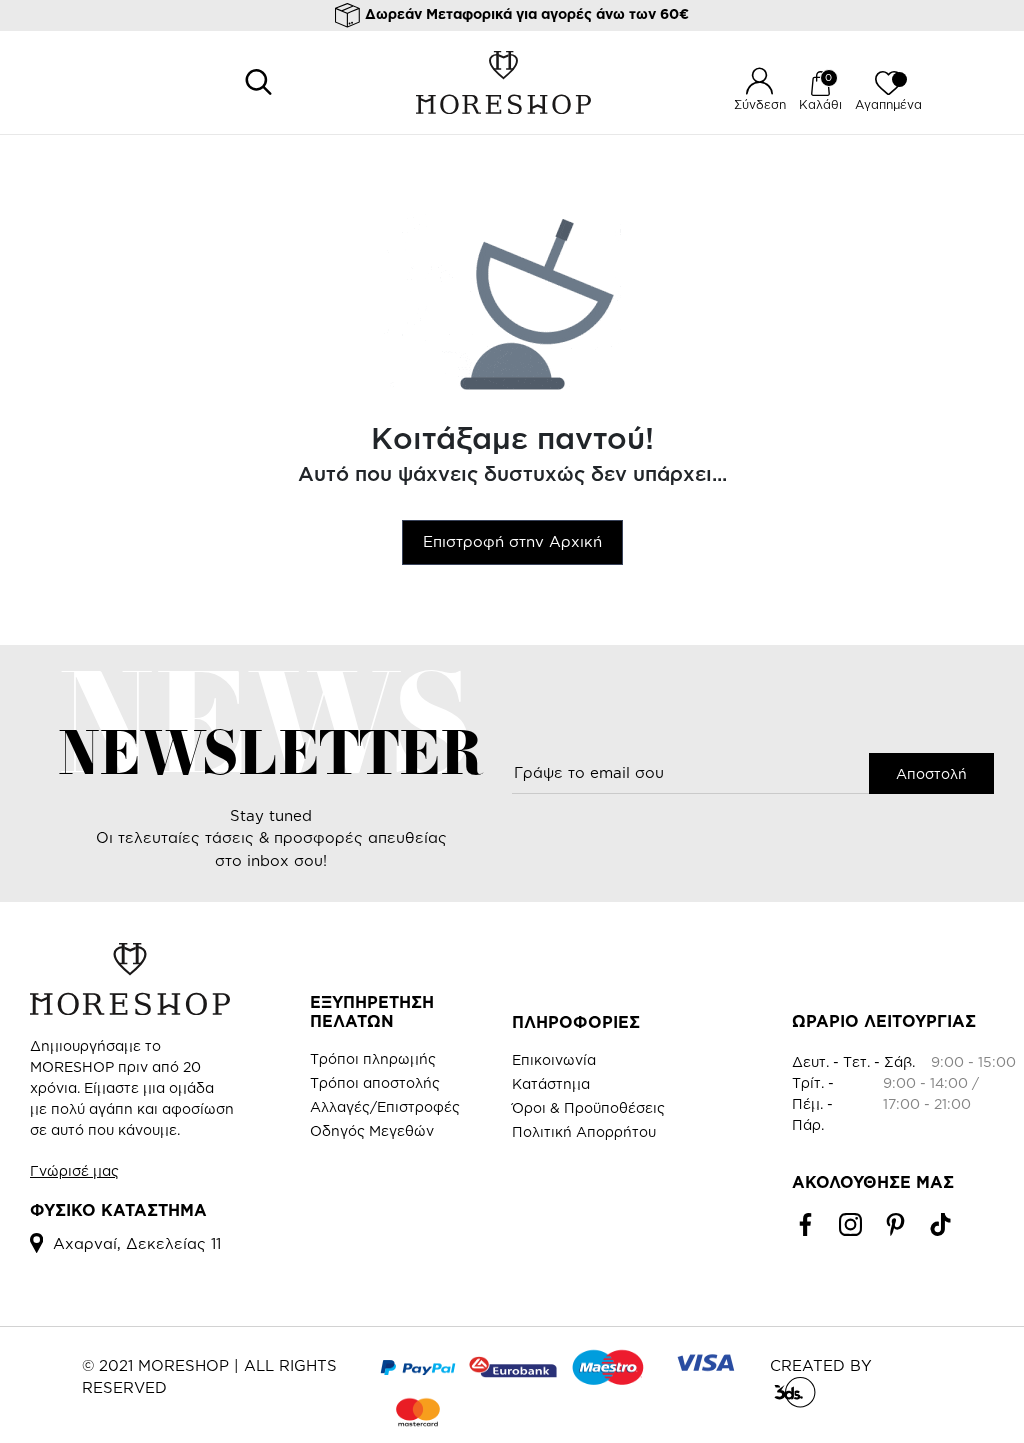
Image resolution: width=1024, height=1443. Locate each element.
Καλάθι (820, 104)
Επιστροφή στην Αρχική (512, 541)
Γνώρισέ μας (74, 1170)
